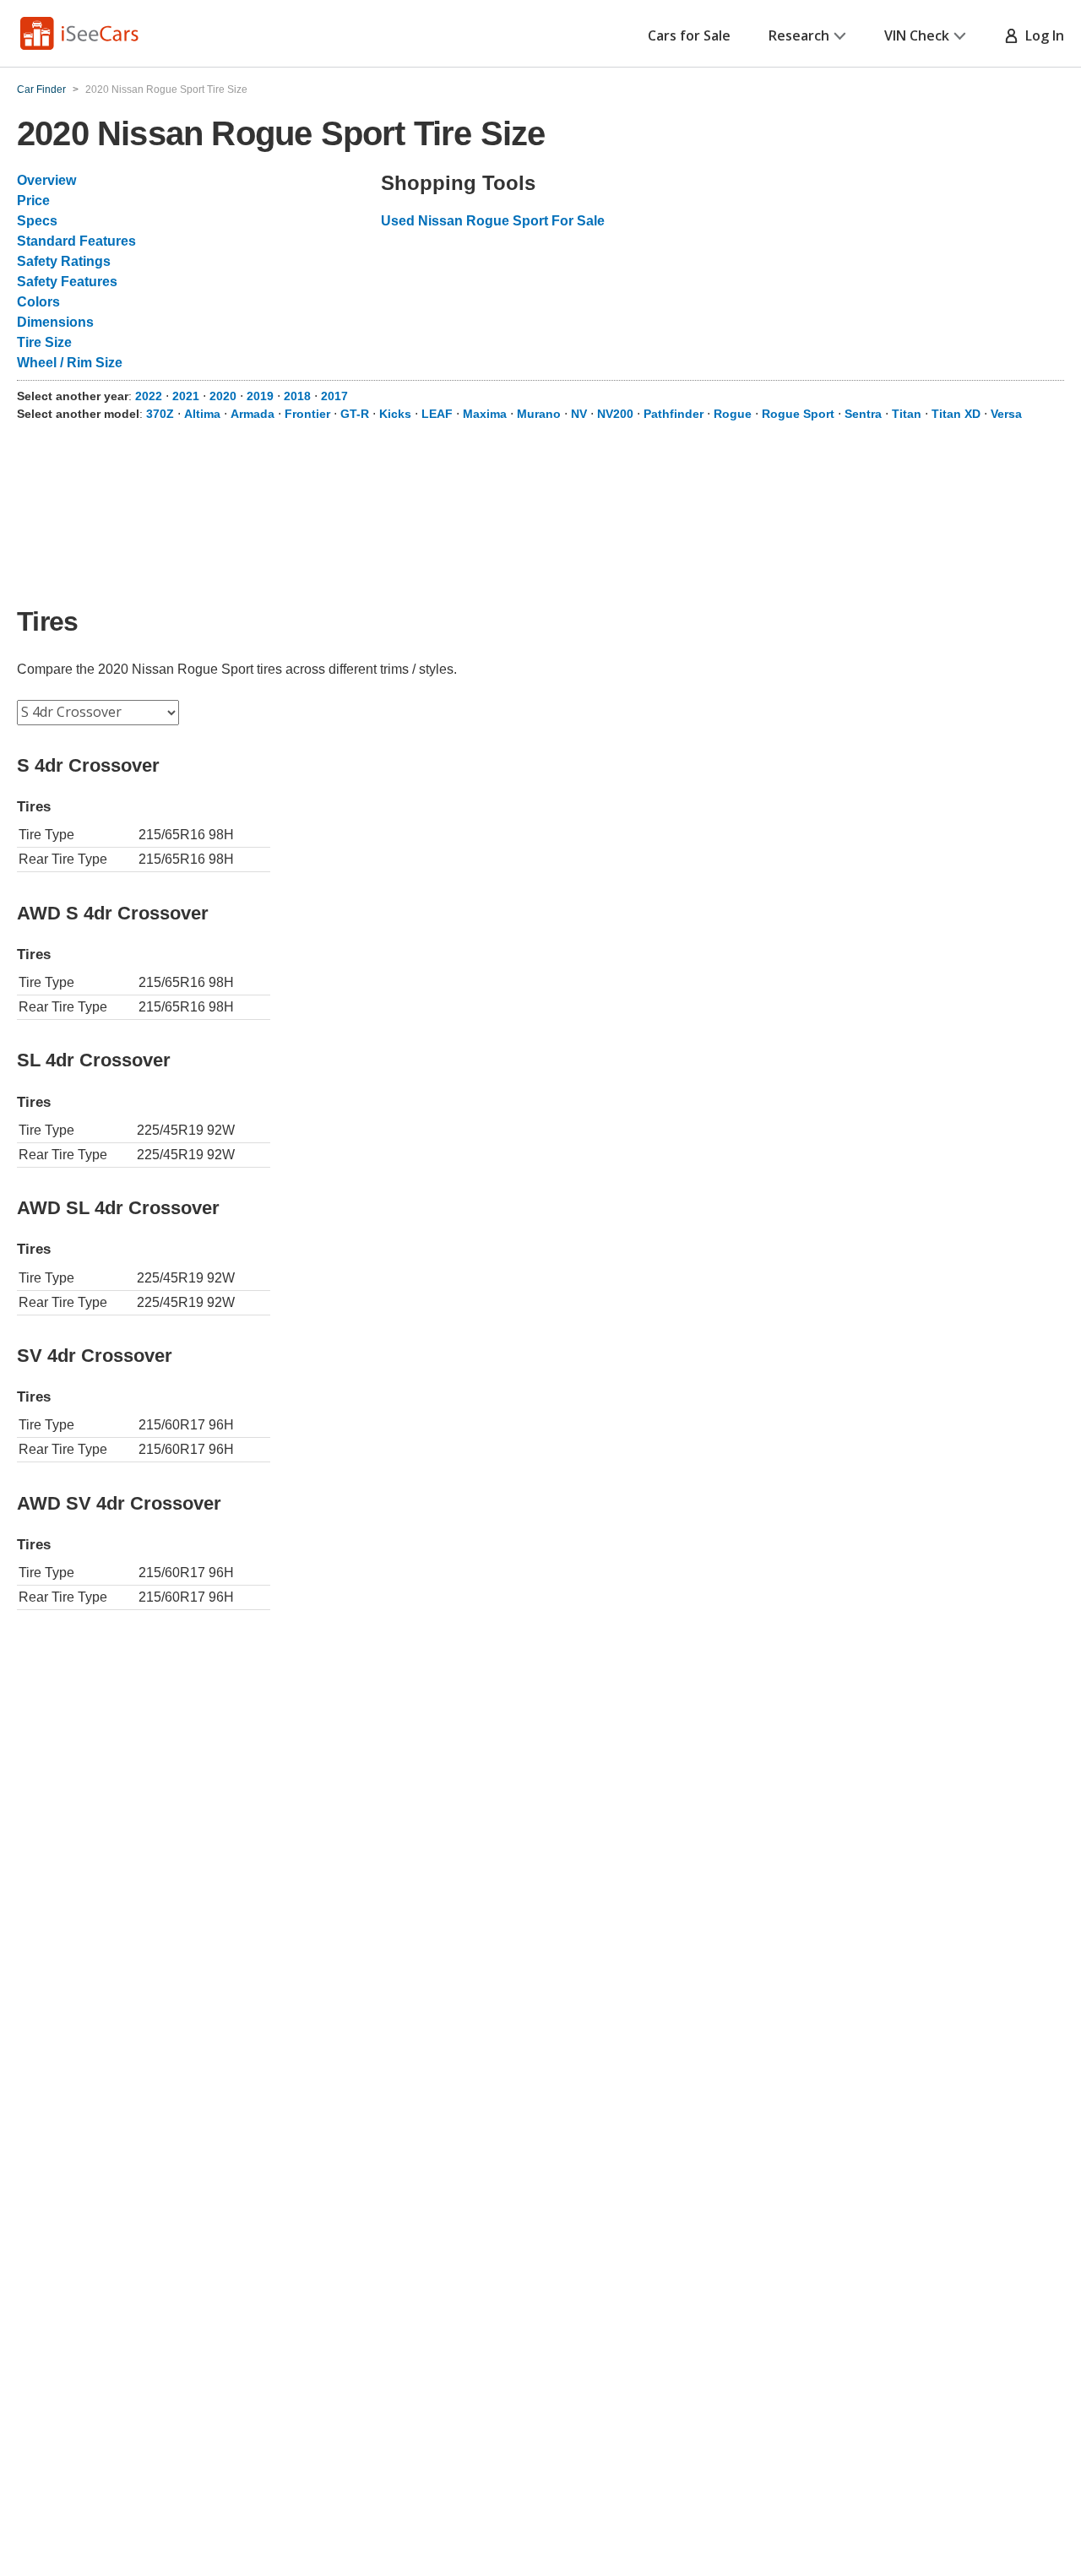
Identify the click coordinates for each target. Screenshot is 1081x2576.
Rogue (733, 414)
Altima (202, 414)
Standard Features (76, 241)
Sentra (863, 414)
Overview (46, 180)
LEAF (437, 414)
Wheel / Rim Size (70, 363)
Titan (907, 414)
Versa (1006, 414)
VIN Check (917, 35)
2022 (149, 396)
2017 (334, 396)
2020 (223, 396)
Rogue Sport (798, 414)
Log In (1041, 35)
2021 (186, 396)
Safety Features (67, 282)
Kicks (395, 414)
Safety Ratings (64, 261)
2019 (260, 396)
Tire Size (44, 342)
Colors (38, 302)
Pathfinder (674, 414)
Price (33, 201)
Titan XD (956, 414)
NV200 (615, 414)
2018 (297, 396)
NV (579, 414)
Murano (539, 414)
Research (799, 35)
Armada (253, 414)
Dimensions (55, 322)
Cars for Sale (689, 35)
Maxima (485, 414)
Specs (37, 221)
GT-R (355, 414)
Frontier (307, 414)
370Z (160, 414)
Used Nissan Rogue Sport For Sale (493, 221)
